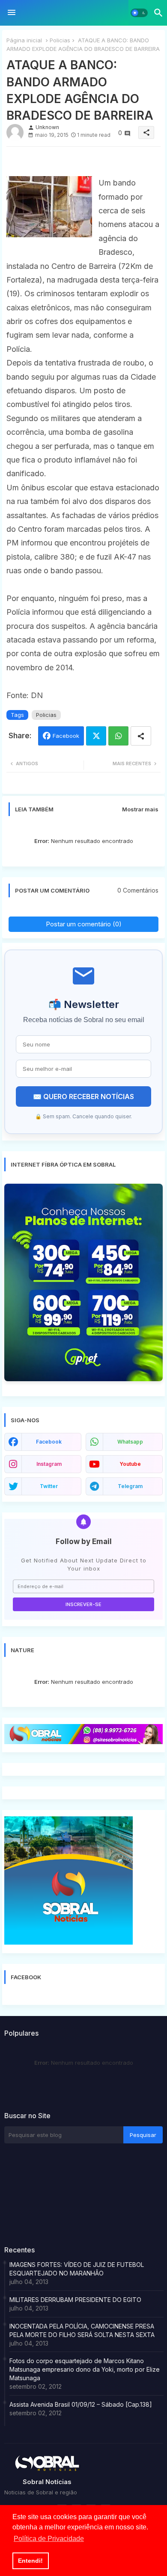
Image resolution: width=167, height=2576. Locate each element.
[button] (139, 13)
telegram (130, 1486)
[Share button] (141, 736)
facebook (49, 1442)
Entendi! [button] (30, 2561)
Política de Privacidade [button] (49, 2539)
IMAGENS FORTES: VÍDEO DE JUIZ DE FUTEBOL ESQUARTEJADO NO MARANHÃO (77, 2269)
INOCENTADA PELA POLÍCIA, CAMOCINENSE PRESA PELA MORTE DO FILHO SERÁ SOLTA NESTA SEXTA (82, 2330)
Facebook (66, 736)
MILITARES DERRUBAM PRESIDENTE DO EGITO (75, 2300)
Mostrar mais (140, 809)
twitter (49, 1486)
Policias (60, 40)
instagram (49, 1464)
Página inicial (24, 40)
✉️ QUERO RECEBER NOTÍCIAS (83, 1096)
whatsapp (130, 1442)
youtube (130, 1464)
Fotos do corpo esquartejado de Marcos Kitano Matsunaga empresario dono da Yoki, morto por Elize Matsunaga (85, 2369)
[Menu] (12, 13)
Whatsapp (118, 736)
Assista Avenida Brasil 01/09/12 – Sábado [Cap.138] (81, 2404)
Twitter (96, 736)
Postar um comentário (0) (84, 924)
